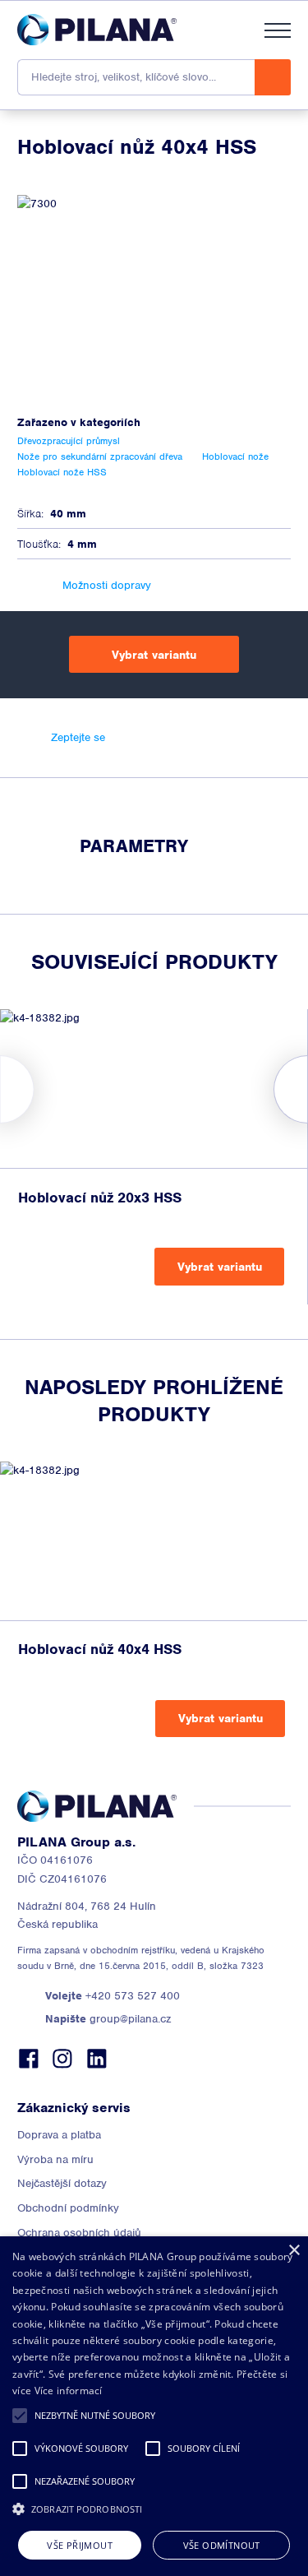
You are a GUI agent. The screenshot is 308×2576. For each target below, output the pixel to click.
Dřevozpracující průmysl (69, 441)
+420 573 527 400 (113, 1996)
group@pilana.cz (108, 2019)
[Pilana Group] (97, 30)
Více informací (69, 2391)
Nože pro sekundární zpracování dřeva (100, 456)
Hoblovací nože (235, 456)
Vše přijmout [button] (80, 2545)
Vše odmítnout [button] (222, 2545)
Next (308, 1089)
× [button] (294, 2251)
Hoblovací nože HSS (62, 472)
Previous (0, 1089)
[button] (20, 2416)
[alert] (154, 2406)
